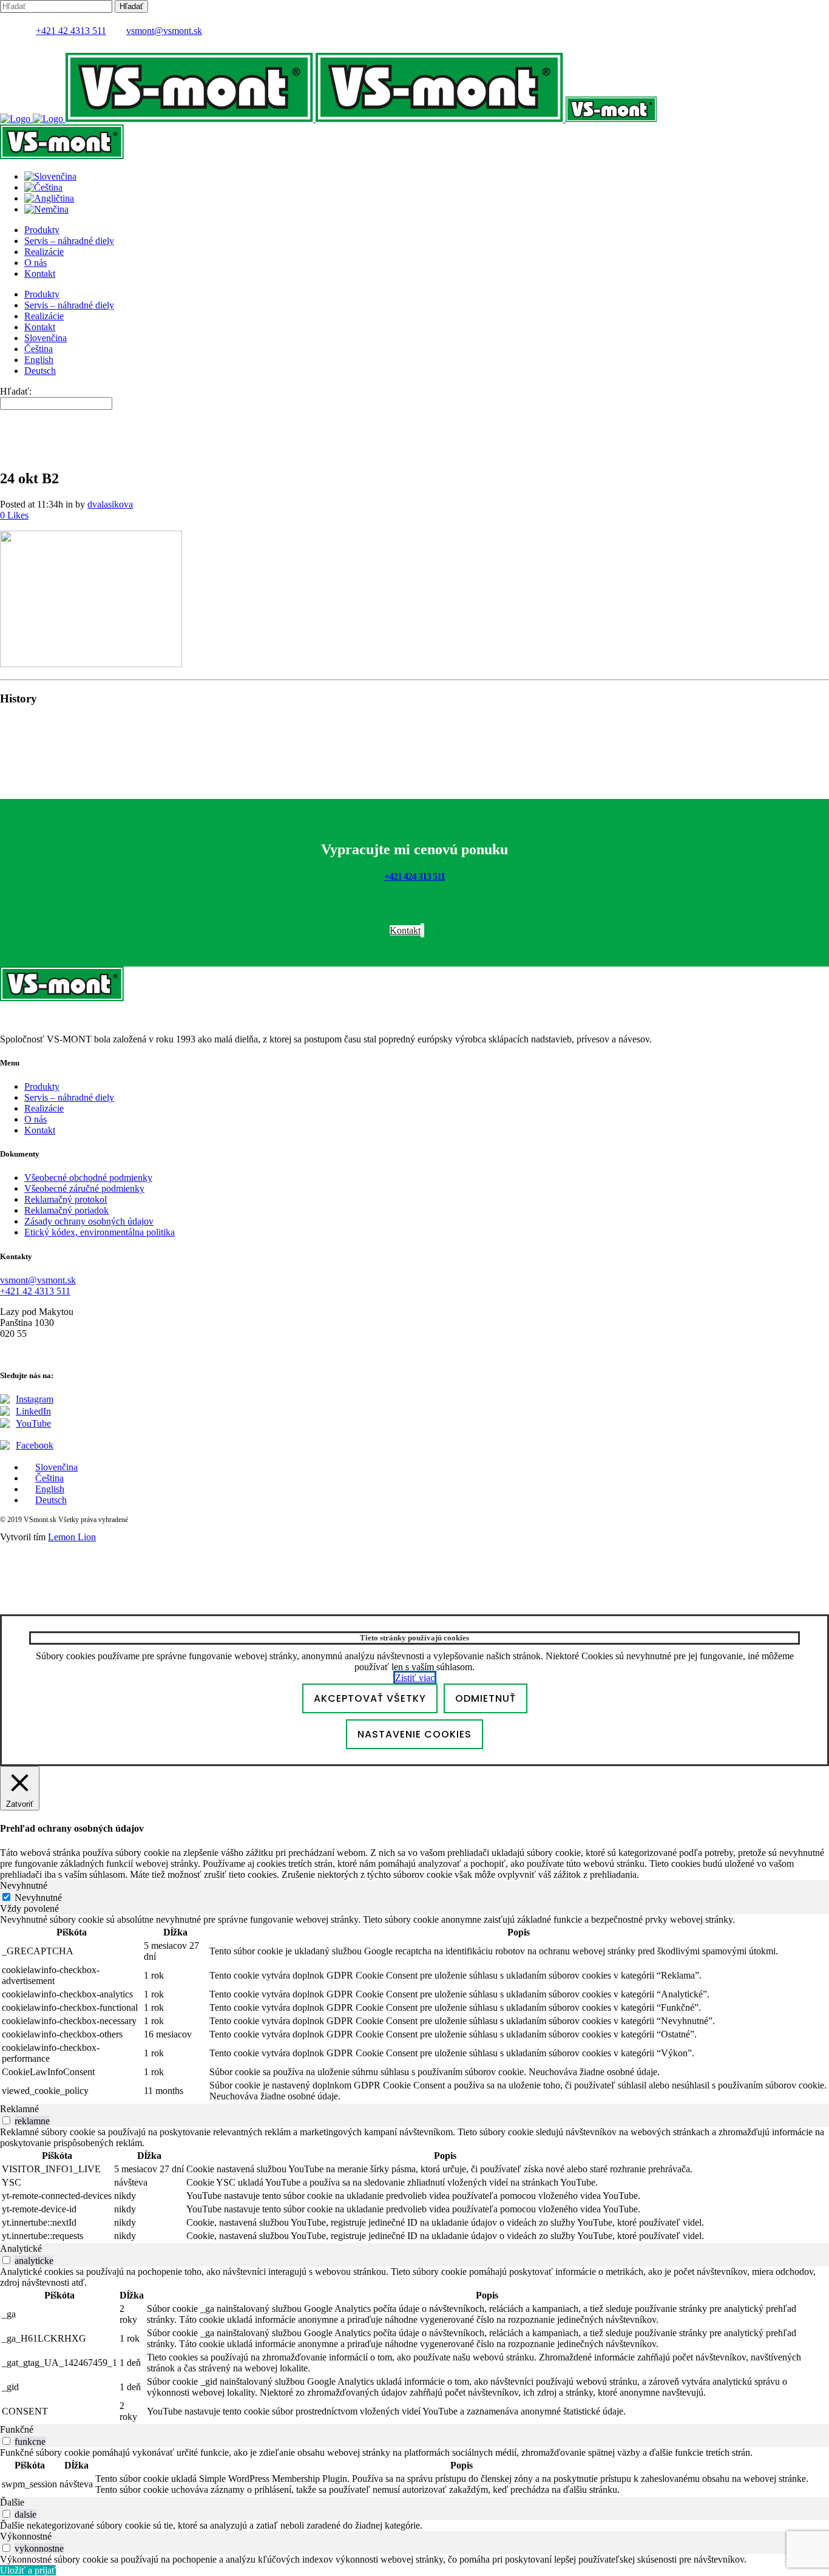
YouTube (33, 1423)
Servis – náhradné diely (69, 1097)
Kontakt (40, 1130)
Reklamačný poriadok (66, 1210)
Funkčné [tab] (17, 2429)
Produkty (42, 1086)
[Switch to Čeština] (43, 187)
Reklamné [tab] (19, 2109)
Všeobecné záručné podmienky (84, 1188)
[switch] (6, 2120)
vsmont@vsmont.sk (164, 31)
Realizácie (44, 1108)
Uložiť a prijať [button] (28, 2570)
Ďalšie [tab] (12, 2502)
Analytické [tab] (21, 2248)
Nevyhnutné (38, 1898)
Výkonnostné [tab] (26, 2536)
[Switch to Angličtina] (49, 198)
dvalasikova (110, 504)
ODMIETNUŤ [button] (486, 1698)
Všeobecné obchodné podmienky (88, 1178)
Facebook (35, 1445)
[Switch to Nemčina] (46, 209)
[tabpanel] (414, 2009)
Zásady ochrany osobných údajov (89, 1221)
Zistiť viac (415, 1678)
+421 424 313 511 (414, 876)
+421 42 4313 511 (71, 31)
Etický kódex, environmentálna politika (100, 1232)
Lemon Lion (72, 1537)
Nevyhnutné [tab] (24, 1885)
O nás (36, 1119)
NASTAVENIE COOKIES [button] (414, 1734)
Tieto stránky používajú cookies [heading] (414, 1638)
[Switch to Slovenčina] (50, 176)
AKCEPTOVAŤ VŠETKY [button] (370, 1698)
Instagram (35, 1399)
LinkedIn (33, 1411)
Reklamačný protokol (66, 1199)
